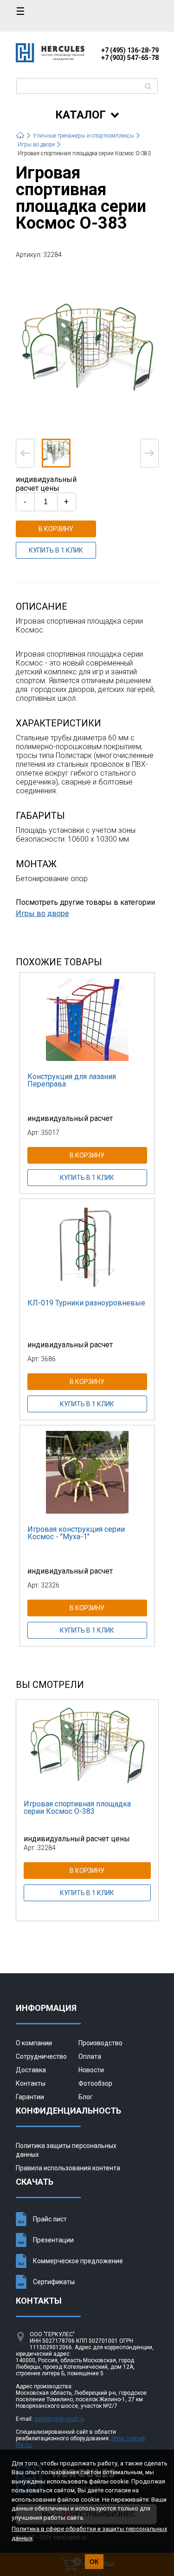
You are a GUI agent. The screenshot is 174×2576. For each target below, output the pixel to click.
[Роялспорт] (50, 60)
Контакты (31, 2083)
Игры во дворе (42, 913)
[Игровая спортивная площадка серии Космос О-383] (87, 348)
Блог (86, 2097)
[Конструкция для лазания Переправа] (87, 1019)
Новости (91, 2070)
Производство (100, 2043)
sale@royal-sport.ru (59, 2419)
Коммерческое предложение (78, 2261)
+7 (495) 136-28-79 (130, 50)
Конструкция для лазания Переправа (72, 1080)
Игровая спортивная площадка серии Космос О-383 (77, 1808)
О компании (34, 2043)
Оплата (90, 2056)
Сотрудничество (41, 2056)
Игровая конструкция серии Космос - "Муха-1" (76, 1533)
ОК (94, 2562)
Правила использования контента (68, 2168)
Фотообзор (95, 2083)
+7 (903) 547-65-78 (130, 58)
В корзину (56, 529)
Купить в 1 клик (56, 550)
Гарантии (30, 2097)
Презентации (53, 2240)
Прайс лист (50, 2219)
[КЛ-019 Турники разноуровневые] (87, 1245)
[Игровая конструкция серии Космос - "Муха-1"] (87, 1472)
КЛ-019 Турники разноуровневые (86, 1303)
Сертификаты (54, 2282)
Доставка (31, 2070)
